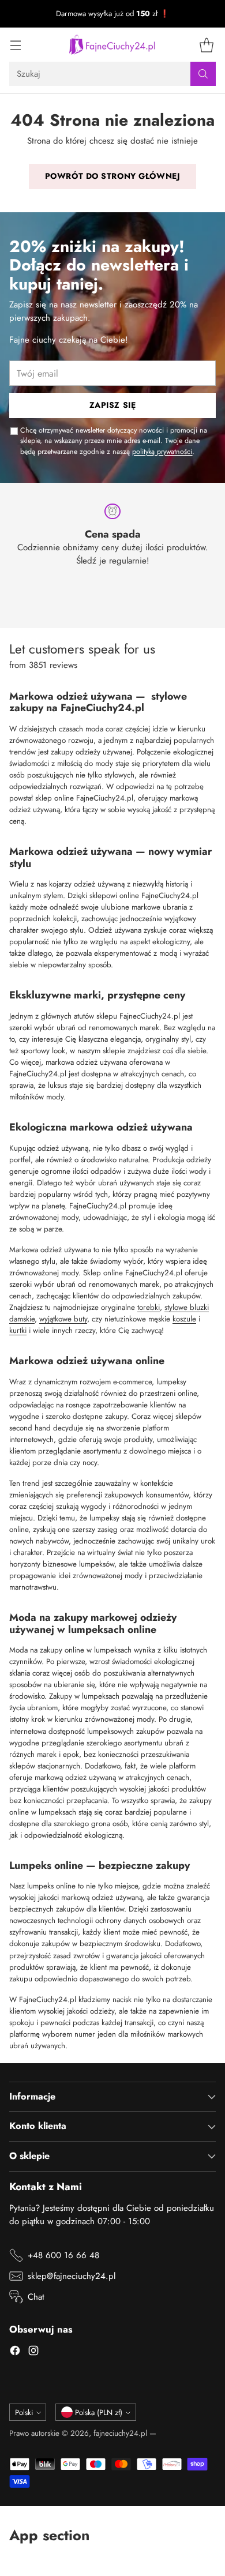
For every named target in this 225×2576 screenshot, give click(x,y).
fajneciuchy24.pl (120, 2433)
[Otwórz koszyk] (206, 45)
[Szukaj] (203, 74)
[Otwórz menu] (15, 45)
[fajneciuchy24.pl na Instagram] (33, 2352)
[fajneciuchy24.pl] (112, 44)
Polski (24, 2412)
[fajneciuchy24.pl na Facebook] (15, 2352)
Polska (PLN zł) (99, 2412)
